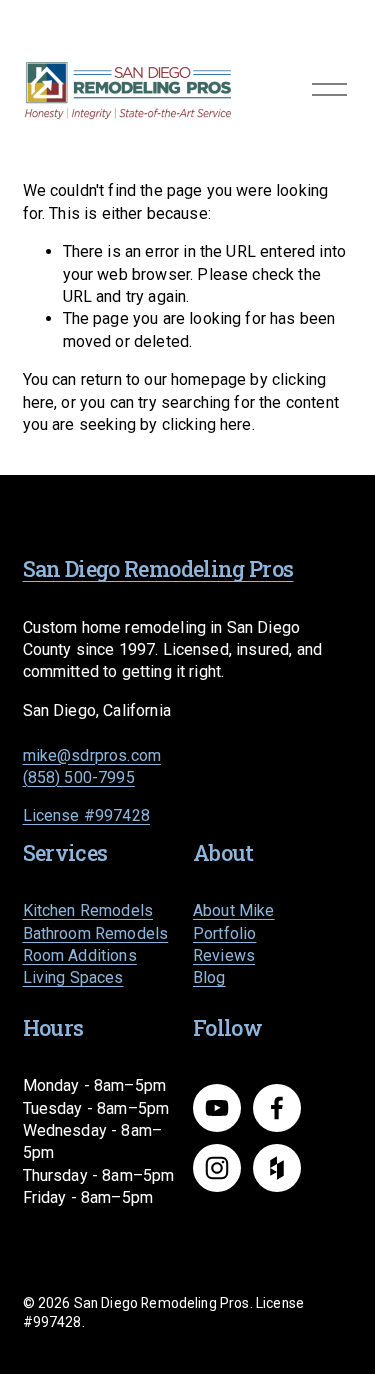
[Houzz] (277, 1168)
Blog (209, 977)
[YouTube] (217, 1108)
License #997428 (86, 815)
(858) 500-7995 (79, 777)
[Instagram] (217, 1168)
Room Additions (80, 955)
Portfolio (224, 933)
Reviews (224, 955)
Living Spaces (73, 977)
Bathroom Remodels (96, 933)
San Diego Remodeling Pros (158, 569)
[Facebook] (277, 1108)
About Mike (234, 910)
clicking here (207, 424)
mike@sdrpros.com (92, 755)
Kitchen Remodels (88, 910)
